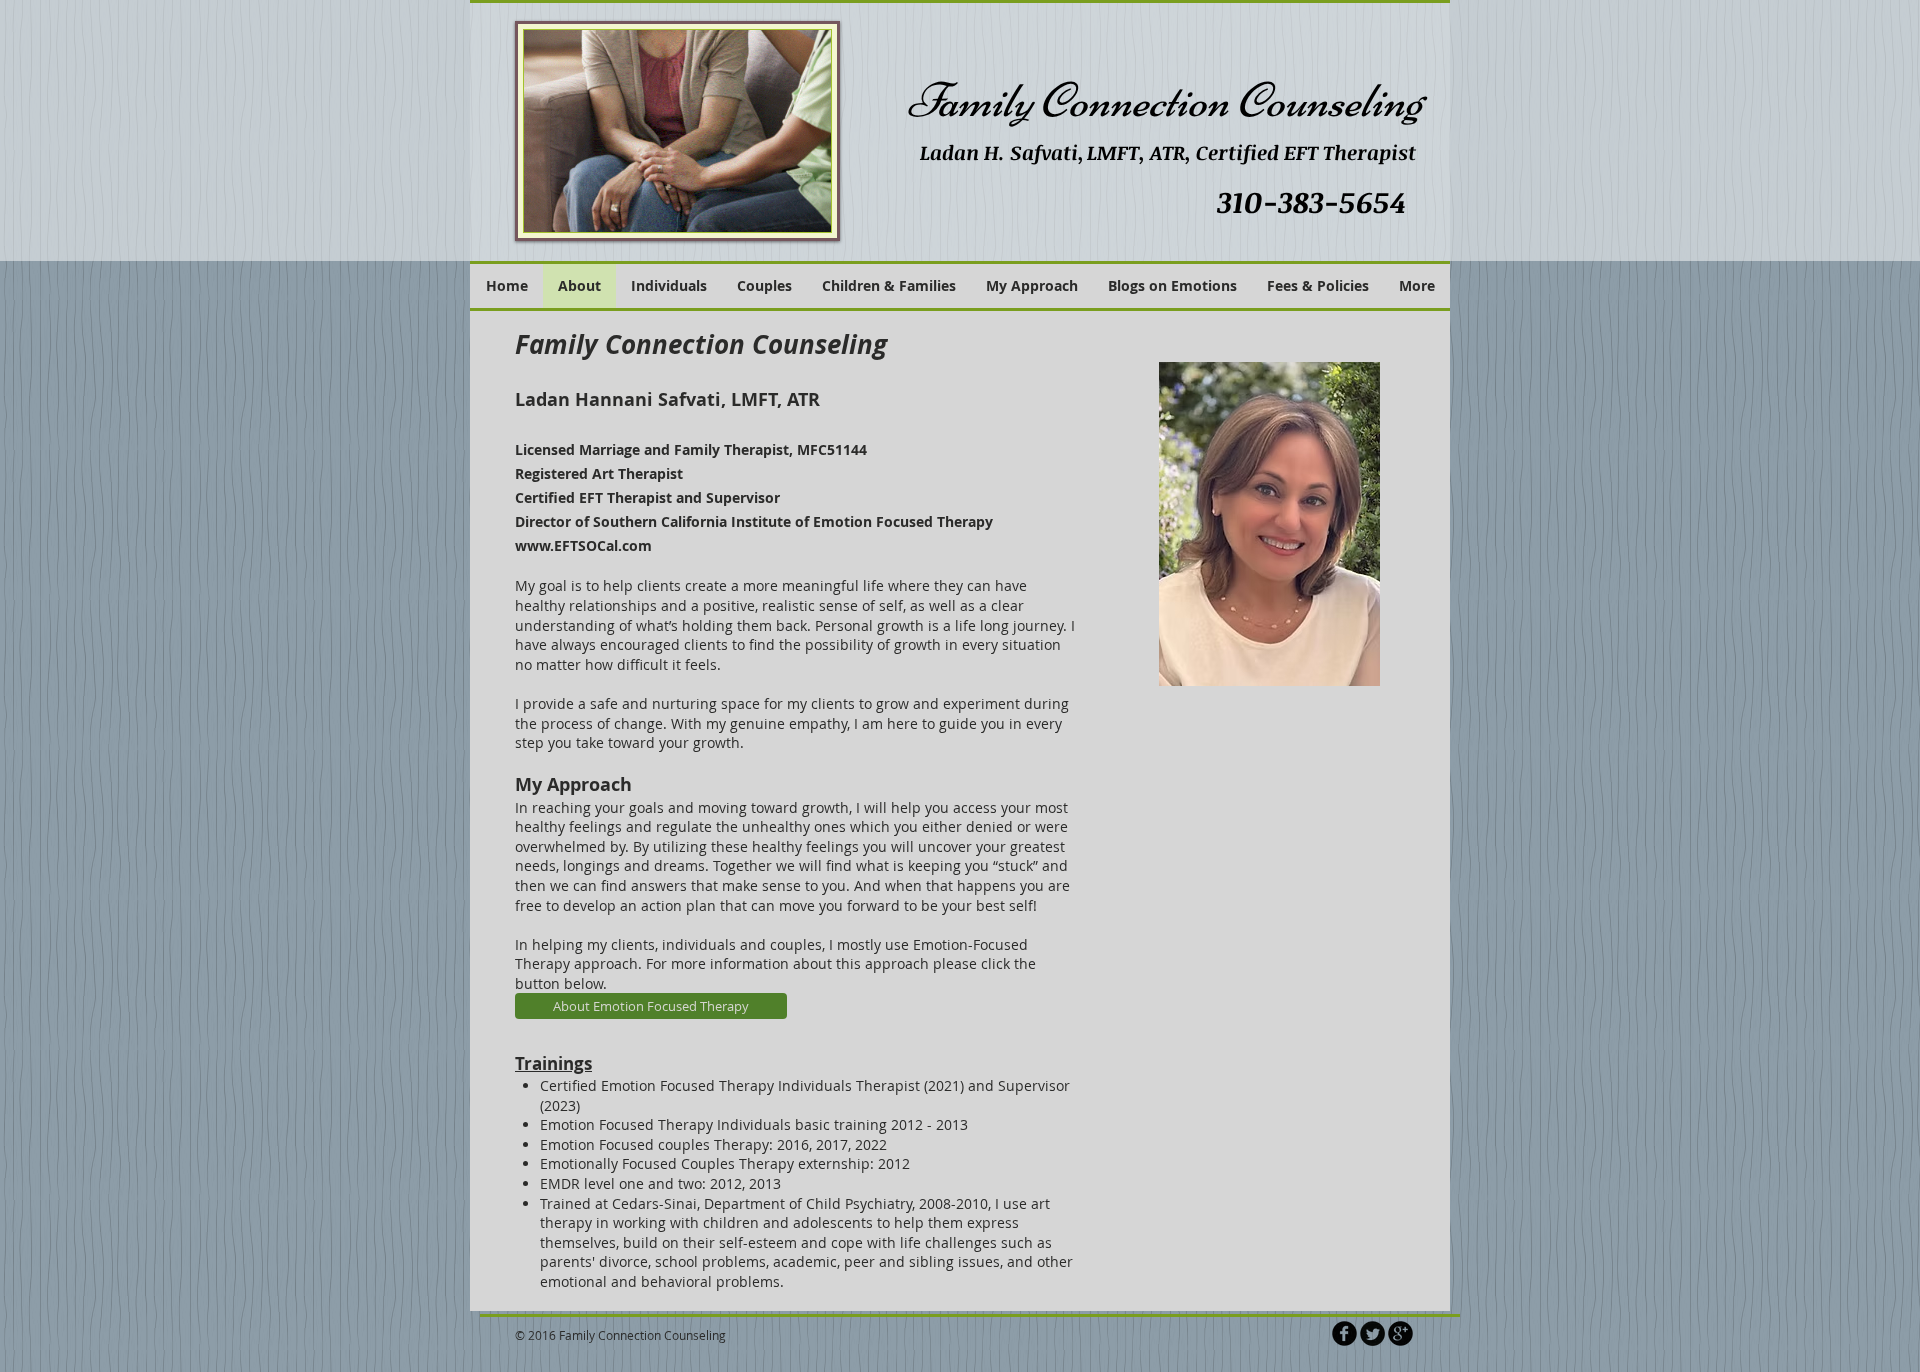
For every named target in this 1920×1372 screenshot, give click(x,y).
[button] (1032, 286)
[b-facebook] (1344, 1333)
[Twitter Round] (1372, 1333)
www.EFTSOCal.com (583, 545)
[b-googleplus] (1400, 1333)
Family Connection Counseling (1165, 100)
